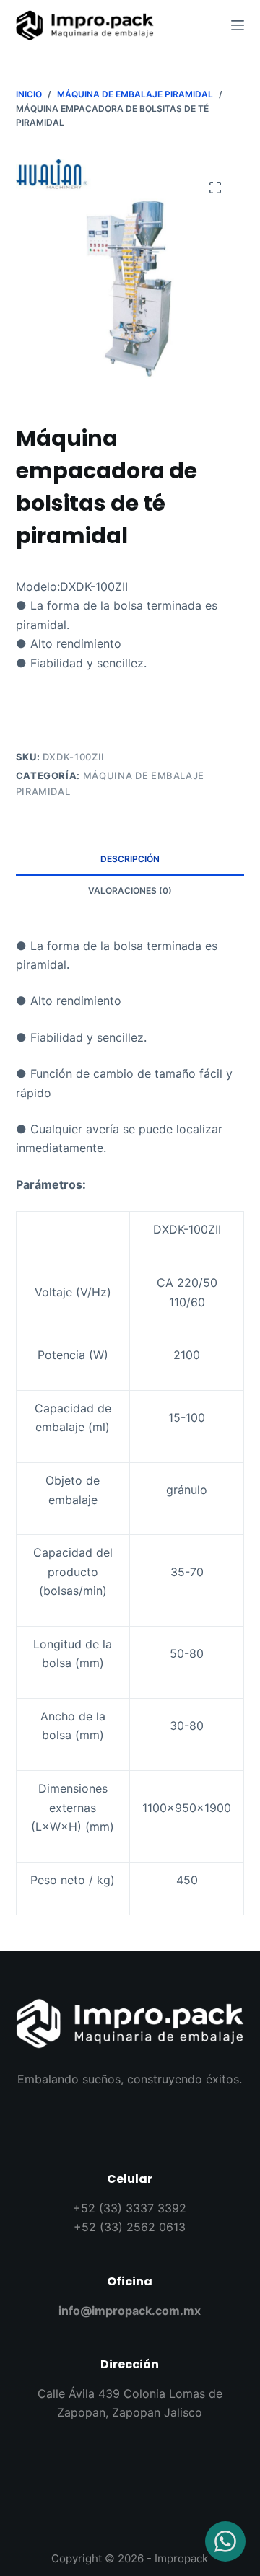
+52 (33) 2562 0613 (130, 2227)
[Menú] (238, 25)
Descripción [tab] (130, 859)
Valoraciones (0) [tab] (130, 891)
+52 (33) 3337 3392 (130, 2208)
